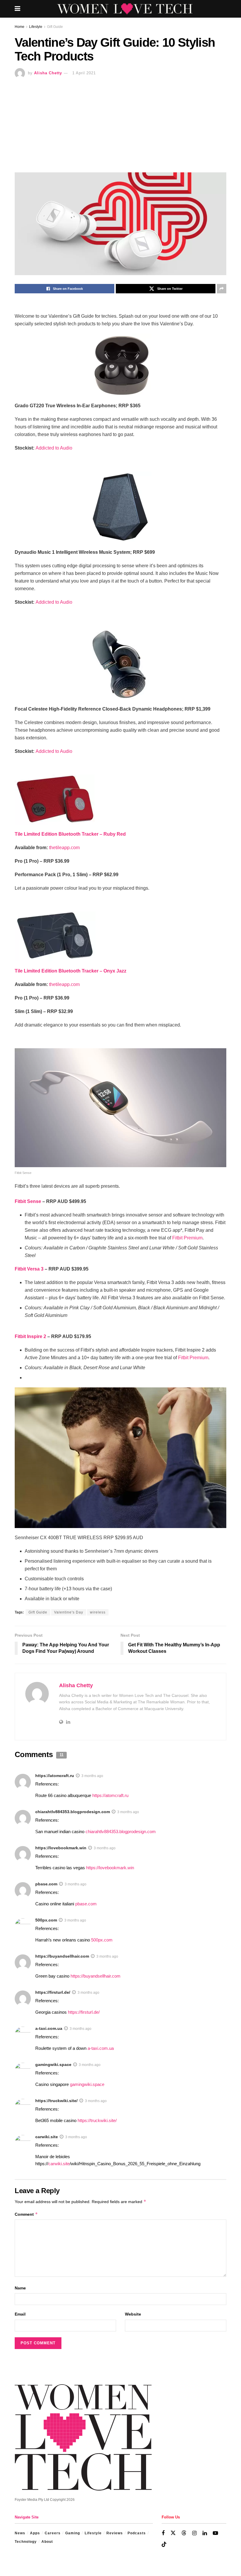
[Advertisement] (120, 122)
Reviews (115, 2533)
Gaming (73, 2533)
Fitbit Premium (187, 1238)
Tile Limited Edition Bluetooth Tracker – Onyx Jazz (71, 971)
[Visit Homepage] (125, 9)
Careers (53, 2533)
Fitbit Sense (28, 1201)
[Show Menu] (17, 9)
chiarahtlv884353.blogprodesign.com (73, 1812)
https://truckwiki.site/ (56, 2101)
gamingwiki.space (53, 2064)
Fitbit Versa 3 (29, 1269)
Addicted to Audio (54, 448)
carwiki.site (47, 2137)
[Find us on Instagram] (194, 2533)
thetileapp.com (64, 848)
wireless (98, 1612)
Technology (26, 2542)
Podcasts (137, 2533)
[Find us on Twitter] (173, 2533)
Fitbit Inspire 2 (30, 1336)
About (47, 2542)
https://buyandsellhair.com (62, 1956)
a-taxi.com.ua (49, 2028)
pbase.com (46, 1884)
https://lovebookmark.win (61, 1848)
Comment (26, 2214)
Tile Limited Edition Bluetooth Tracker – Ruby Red (70, 834)
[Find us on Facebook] (163, 2533)
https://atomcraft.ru (55, 1776)
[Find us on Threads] (184, 2533)
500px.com (46, 1920)
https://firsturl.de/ (53, 1992)
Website (133, 2314)
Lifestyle (36, 27)
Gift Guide (55, 27)
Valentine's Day (69, 1612)
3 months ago (92, 1776)
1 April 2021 (84, 73)
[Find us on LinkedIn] (205, 2533)
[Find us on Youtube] (215, 2533)
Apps (35, 2533)
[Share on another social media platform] (222, 289)
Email (20, 2314)
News (20, 2533)
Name (20, 2288)
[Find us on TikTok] (164, 2545)
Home (20, 27)
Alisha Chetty (48, 73)
